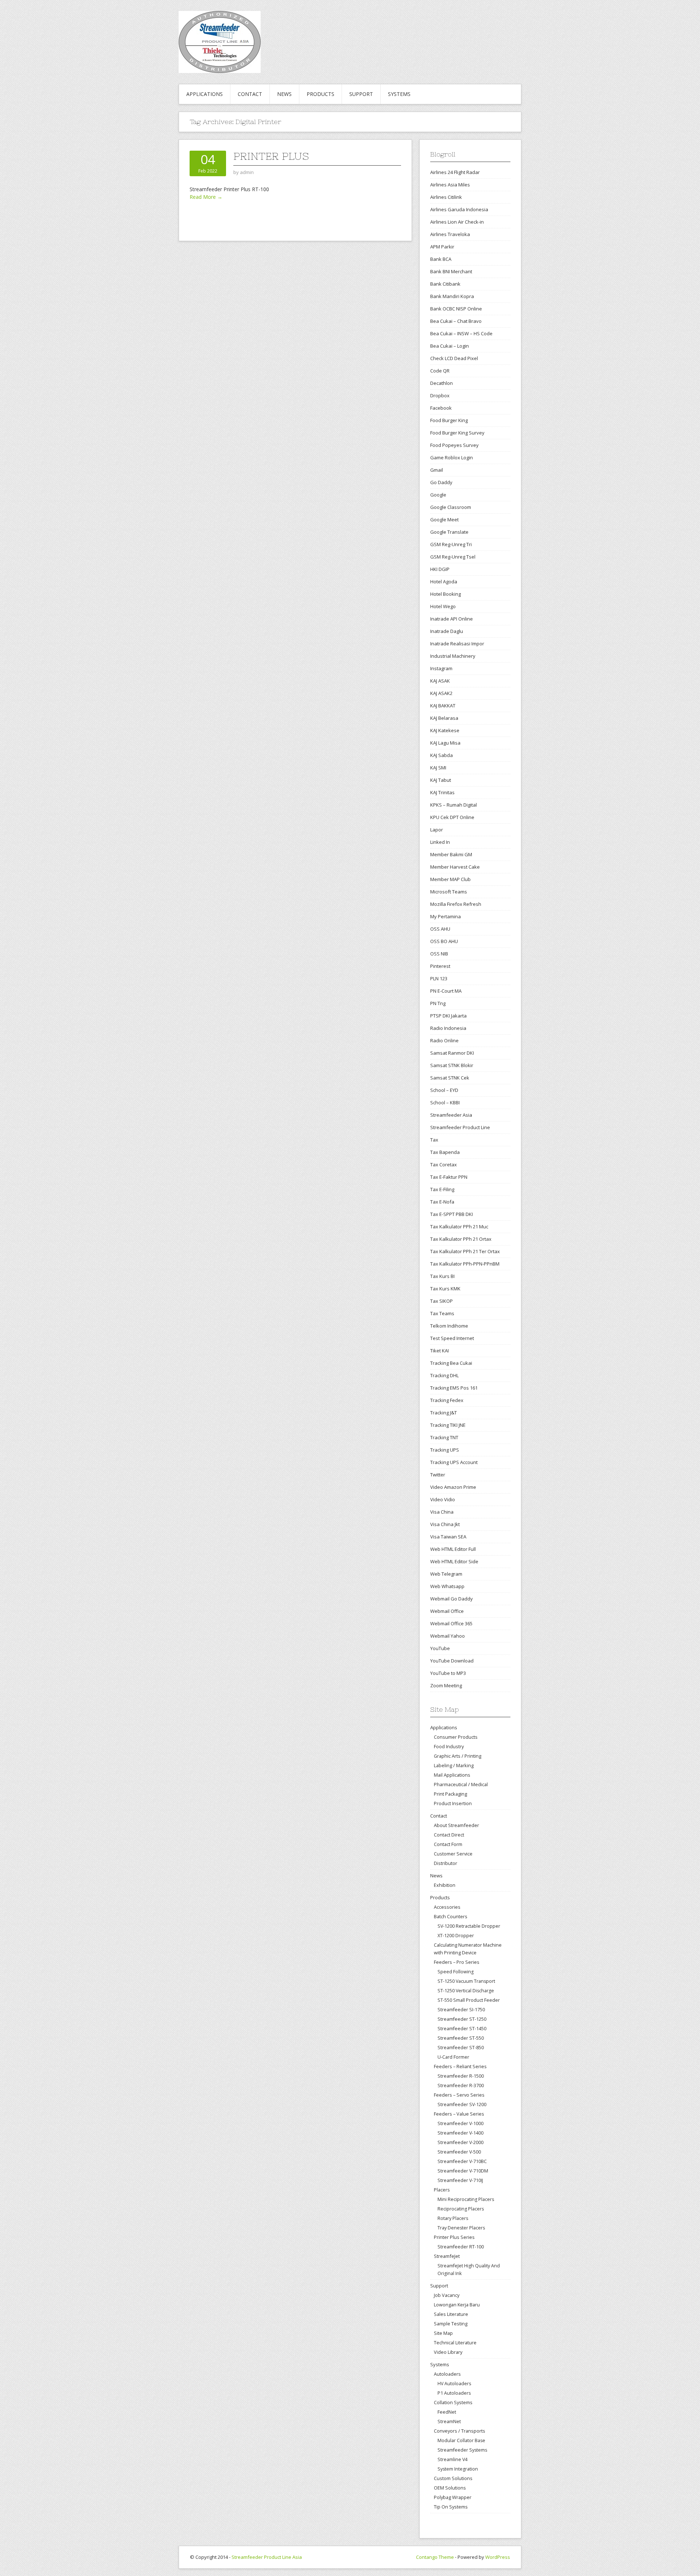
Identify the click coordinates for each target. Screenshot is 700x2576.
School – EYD (444, 1090)
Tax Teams (442, 1313)
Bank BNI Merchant (451, 271)
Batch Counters (451, 1916)
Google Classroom (451, 507)
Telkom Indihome (449, 1326)
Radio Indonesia (448, 1028)
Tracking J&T (444, 1413)
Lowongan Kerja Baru (457, 2305)
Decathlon (442, 383)
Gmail (437, 470)
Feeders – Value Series (459, 2114)
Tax (434, 1140)
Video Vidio (443, 1499)
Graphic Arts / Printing (458, 1756)
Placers (442, 2190)
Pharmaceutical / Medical (461, 1784)
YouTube (440, 1648)
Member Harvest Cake (455, 867)
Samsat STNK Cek (450, 1078)
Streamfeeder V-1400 (460, 2133)
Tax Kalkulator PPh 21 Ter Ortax (465, 1251)
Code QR (440, 371)
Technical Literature (455, 2343)
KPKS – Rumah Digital (454, 805)
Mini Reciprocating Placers (466, 2199)
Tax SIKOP (442, 1301)
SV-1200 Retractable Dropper (469, 1926)
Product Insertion (453, 1803)
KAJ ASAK (440, 681)
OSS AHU (440, 929)
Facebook (441, 408)
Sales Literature (451, 2314)
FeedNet (447, 2412)
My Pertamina (446, 916)
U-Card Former (453, 2057)
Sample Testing (451, 2324)
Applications (205, 94)
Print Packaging (450, 1794)
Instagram (441, 668)
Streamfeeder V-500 (459, 2152)
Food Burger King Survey (457, 433)
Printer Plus (271, 156)
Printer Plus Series (454, 2237)
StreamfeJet (447, 2256)
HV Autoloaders (454, 2384)
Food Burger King (449, 420)
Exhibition (445, 1885)
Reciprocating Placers (461, 2209)
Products (320, 94)
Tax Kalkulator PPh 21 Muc (459, 1227)
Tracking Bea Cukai (451, 1363)
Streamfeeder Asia (451, 1115)
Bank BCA (441, 259)
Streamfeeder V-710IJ (460, 2180)
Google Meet (444, 520)
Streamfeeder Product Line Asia (267, 2557)
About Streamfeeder (456, 1825)
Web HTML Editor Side (454, 1561)
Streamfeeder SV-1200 (462, 2104)
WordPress (498, 2557)
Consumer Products (456, 1737)
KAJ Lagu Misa (445, 743)
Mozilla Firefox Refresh (456, 904)
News (284, 94)
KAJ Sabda (442, 755)
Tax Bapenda (445, 1152)
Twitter (438, 1475)
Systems (399, 94)
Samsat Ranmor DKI (452, 1053)
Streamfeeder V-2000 (460, 2142)
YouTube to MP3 (448, 1673)
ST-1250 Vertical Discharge (466, 1991)
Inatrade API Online (452, 619)
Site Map (443, 2333)
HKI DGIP (440, 569)
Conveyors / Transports (460, 2431)
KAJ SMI (438, 768)
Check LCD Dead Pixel (454, 358)
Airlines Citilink (446, 197)
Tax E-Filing (442, 1189)
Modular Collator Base (461, 2440)
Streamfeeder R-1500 (461, 2076)
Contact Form (448, 1844)
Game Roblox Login (452, 457)
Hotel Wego (443, 606)
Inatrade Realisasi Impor (457, 644)
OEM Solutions (450, 2488)
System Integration (458, 2469)
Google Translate (449, 532)
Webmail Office (447, 1611)
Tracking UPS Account (454, 1462)
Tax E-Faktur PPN (449, 1177)
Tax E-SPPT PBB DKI (452, 1214)
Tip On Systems (451, 2507)
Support (361, 94)
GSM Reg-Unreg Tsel (453, 557)
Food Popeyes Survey (454, 445)
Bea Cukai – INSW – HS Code (461, 333)
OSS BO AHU (444, 941)
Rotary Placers (453, 2218)
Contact (250, 94)
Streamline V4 (452, 2459)
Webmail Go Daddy (452, 1599)
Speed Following (456, 1972)
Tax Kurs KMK (445, 1289)
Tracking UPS (445, 1450)
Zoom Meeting (446, 1685)
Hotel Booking (446, 594)
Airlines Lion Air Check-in (457, 222)
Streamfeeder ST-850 (461, 2048)
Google (438, 495)
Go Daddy (441, 482)
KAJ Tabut (441, 780)
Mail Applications (452, 1775)
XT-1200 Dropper (456, 1936)
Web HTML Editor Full (453, 1549)
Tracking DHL (444, 1375)
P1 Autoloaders (454, 2393)
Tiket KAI (440, 1351)
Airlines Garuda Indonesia (459, 209)
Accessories (447, 1907)
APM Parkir (442, 247)
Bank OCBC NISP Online (456, 309)
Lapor (437, 830)
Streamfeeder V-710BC (462, 2161)
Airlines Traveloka (450, 234)
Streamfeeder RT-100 (461, 2247)
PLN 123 (439, 978)
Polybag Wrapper (453, 2497)
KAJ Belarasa (444, 718)
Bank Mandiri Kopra (452, 296)
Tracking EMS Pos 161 (454, 1388)
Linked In (440, 842)
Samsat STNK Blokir (452, 1065)
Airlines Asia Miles (450, 185)
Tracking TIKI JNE (448, 1425)
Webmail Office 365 (451, 1623)
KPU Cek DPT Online (452, 817)
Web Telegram (446, 1574)
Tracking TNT (444, 1437)
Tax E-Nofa (442, 1202)
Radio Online (444, 1040)
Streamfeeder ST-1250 (462, 2019)
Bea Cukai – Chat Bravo (456, 321)
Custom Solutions (453, 2478)
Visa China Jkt (445, 1524)
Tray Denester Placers (461, 2228)
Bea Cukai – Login (450, 346)
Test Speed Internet (452, 1338)
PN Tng (438, 1003)
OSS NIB (439, 954)
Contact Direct (449, 1835)
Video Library (448, 2352)
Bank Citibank (445, 284)
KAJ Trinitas (442, 792)
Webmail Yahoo (448, 1636)
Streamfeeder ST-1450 (462, 2029)
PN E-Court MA (446, 991)
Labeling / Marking (454, 1765)
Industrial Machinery (453, 656)
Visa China (442, 1512)
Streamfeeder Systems (462, 2450)
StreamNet (449, 2421)
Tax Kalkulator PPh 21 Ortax (461, 1239)
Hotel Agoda (444, 582)
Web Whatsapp (447, 1586)
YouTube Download (452, 1661)
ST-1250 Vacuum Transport (466, 1981)
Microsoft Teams (449, 892)
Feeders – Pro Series (457, 1962)
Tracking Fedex (447, 1400)
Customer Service (453, 1854)
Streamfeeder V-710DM (463, 2171)
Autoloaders (447, 2374)
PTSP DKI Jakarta (448, 1016)
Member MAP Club (450, 879)
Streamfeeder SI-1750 (461, 2010)
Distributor (446, 1863)
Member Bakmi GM (451, 854)
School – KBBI (445, 1102)
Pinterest (440, 966)
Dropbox (440, 395)
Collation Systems (453, 2402)
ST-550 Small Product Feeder (469, 2000)
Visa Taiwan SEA (448, 1537)
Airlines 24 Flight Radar (455, 172)
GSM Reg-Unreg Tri (451, 544)
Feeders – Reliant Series (460, 2066)
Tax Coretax (444, 1165)
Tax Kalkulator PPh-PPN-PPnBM (465, 1264)
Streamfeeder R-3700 (461, 2085)
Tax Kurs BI (442, 1276)
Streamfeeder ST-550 (461, 2038)
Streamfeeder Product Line (460, 1127)
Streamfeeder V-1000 (460, 2123)
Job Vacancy (447, 2295)
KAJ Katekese (445, 730)
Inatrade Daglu (447, 631)
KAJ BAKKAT (443, 706)
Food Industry (449, 1746)
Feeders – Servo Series (459, 2095)
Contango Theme (435, 2557)
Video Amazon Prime (453, 1487)
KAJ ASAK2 (441, 693)
